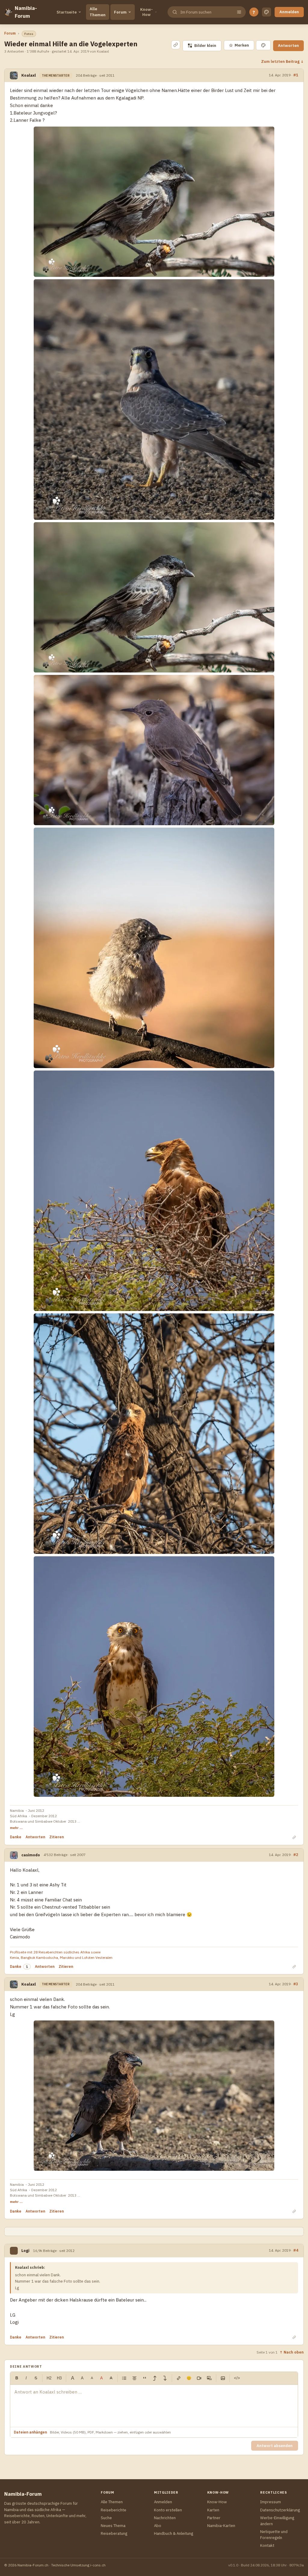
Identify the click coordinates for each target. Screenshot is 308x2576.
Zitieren (57, 1837)
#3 (296, 1984)
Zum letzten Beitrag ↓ (282, 61)
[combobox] (206, 12)
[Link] (179, 2378)
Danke (16, 1837)
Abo (158, 2526)
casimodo (31, 1855)
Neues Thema (113, 2526)
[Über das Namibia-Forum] (8, 12)
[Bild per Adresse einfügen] (209, 2378)
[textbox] (154, 2406)
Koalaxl (29, 75)
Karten (213, 2510)
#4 (296, 2250)
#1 (296, 75)
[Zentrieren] (134, 2378)
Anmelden (289, 12)
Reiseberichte (114, 2510)
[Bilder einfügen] (223, 2378)
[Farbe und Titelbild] (263, 45)
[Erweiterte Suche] (239, 12)
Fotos (29, 34)
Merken (239, 45)
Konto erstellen (168, 2510)
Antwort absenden (275, 2446)
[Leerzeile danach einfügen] (165, 2378)
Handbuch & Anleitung (174, 2533)
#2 (296, 1855)
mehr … (16, 1828)
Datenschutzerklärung (280, 2510)
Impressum (271, 2502)
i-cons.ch (98, 2565)
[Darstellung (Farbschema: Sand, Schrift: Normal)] (266, 12)
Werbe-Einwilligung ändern (277, 2521)
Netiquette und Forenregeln (274, 2535)
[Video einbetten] (199, 2378)
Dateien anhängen (30, 2432)
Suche (106, 2518)
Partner (214, 2518)
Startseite (67, 12)
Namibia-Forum (26, 12)
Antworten (288, 46)
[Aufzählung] (124, 2378)
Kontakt (267, 2545)
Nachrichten (165, 2518)
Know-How (146, 12)
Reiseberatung (114, 2533)
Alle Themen (98, 12)
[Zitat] (145, 2378)
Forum (120, 12)
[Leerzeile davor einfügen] (155, 2378)
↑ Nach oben (292, 2352)
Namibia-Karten (221, 2526)
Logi (25, 2251)
